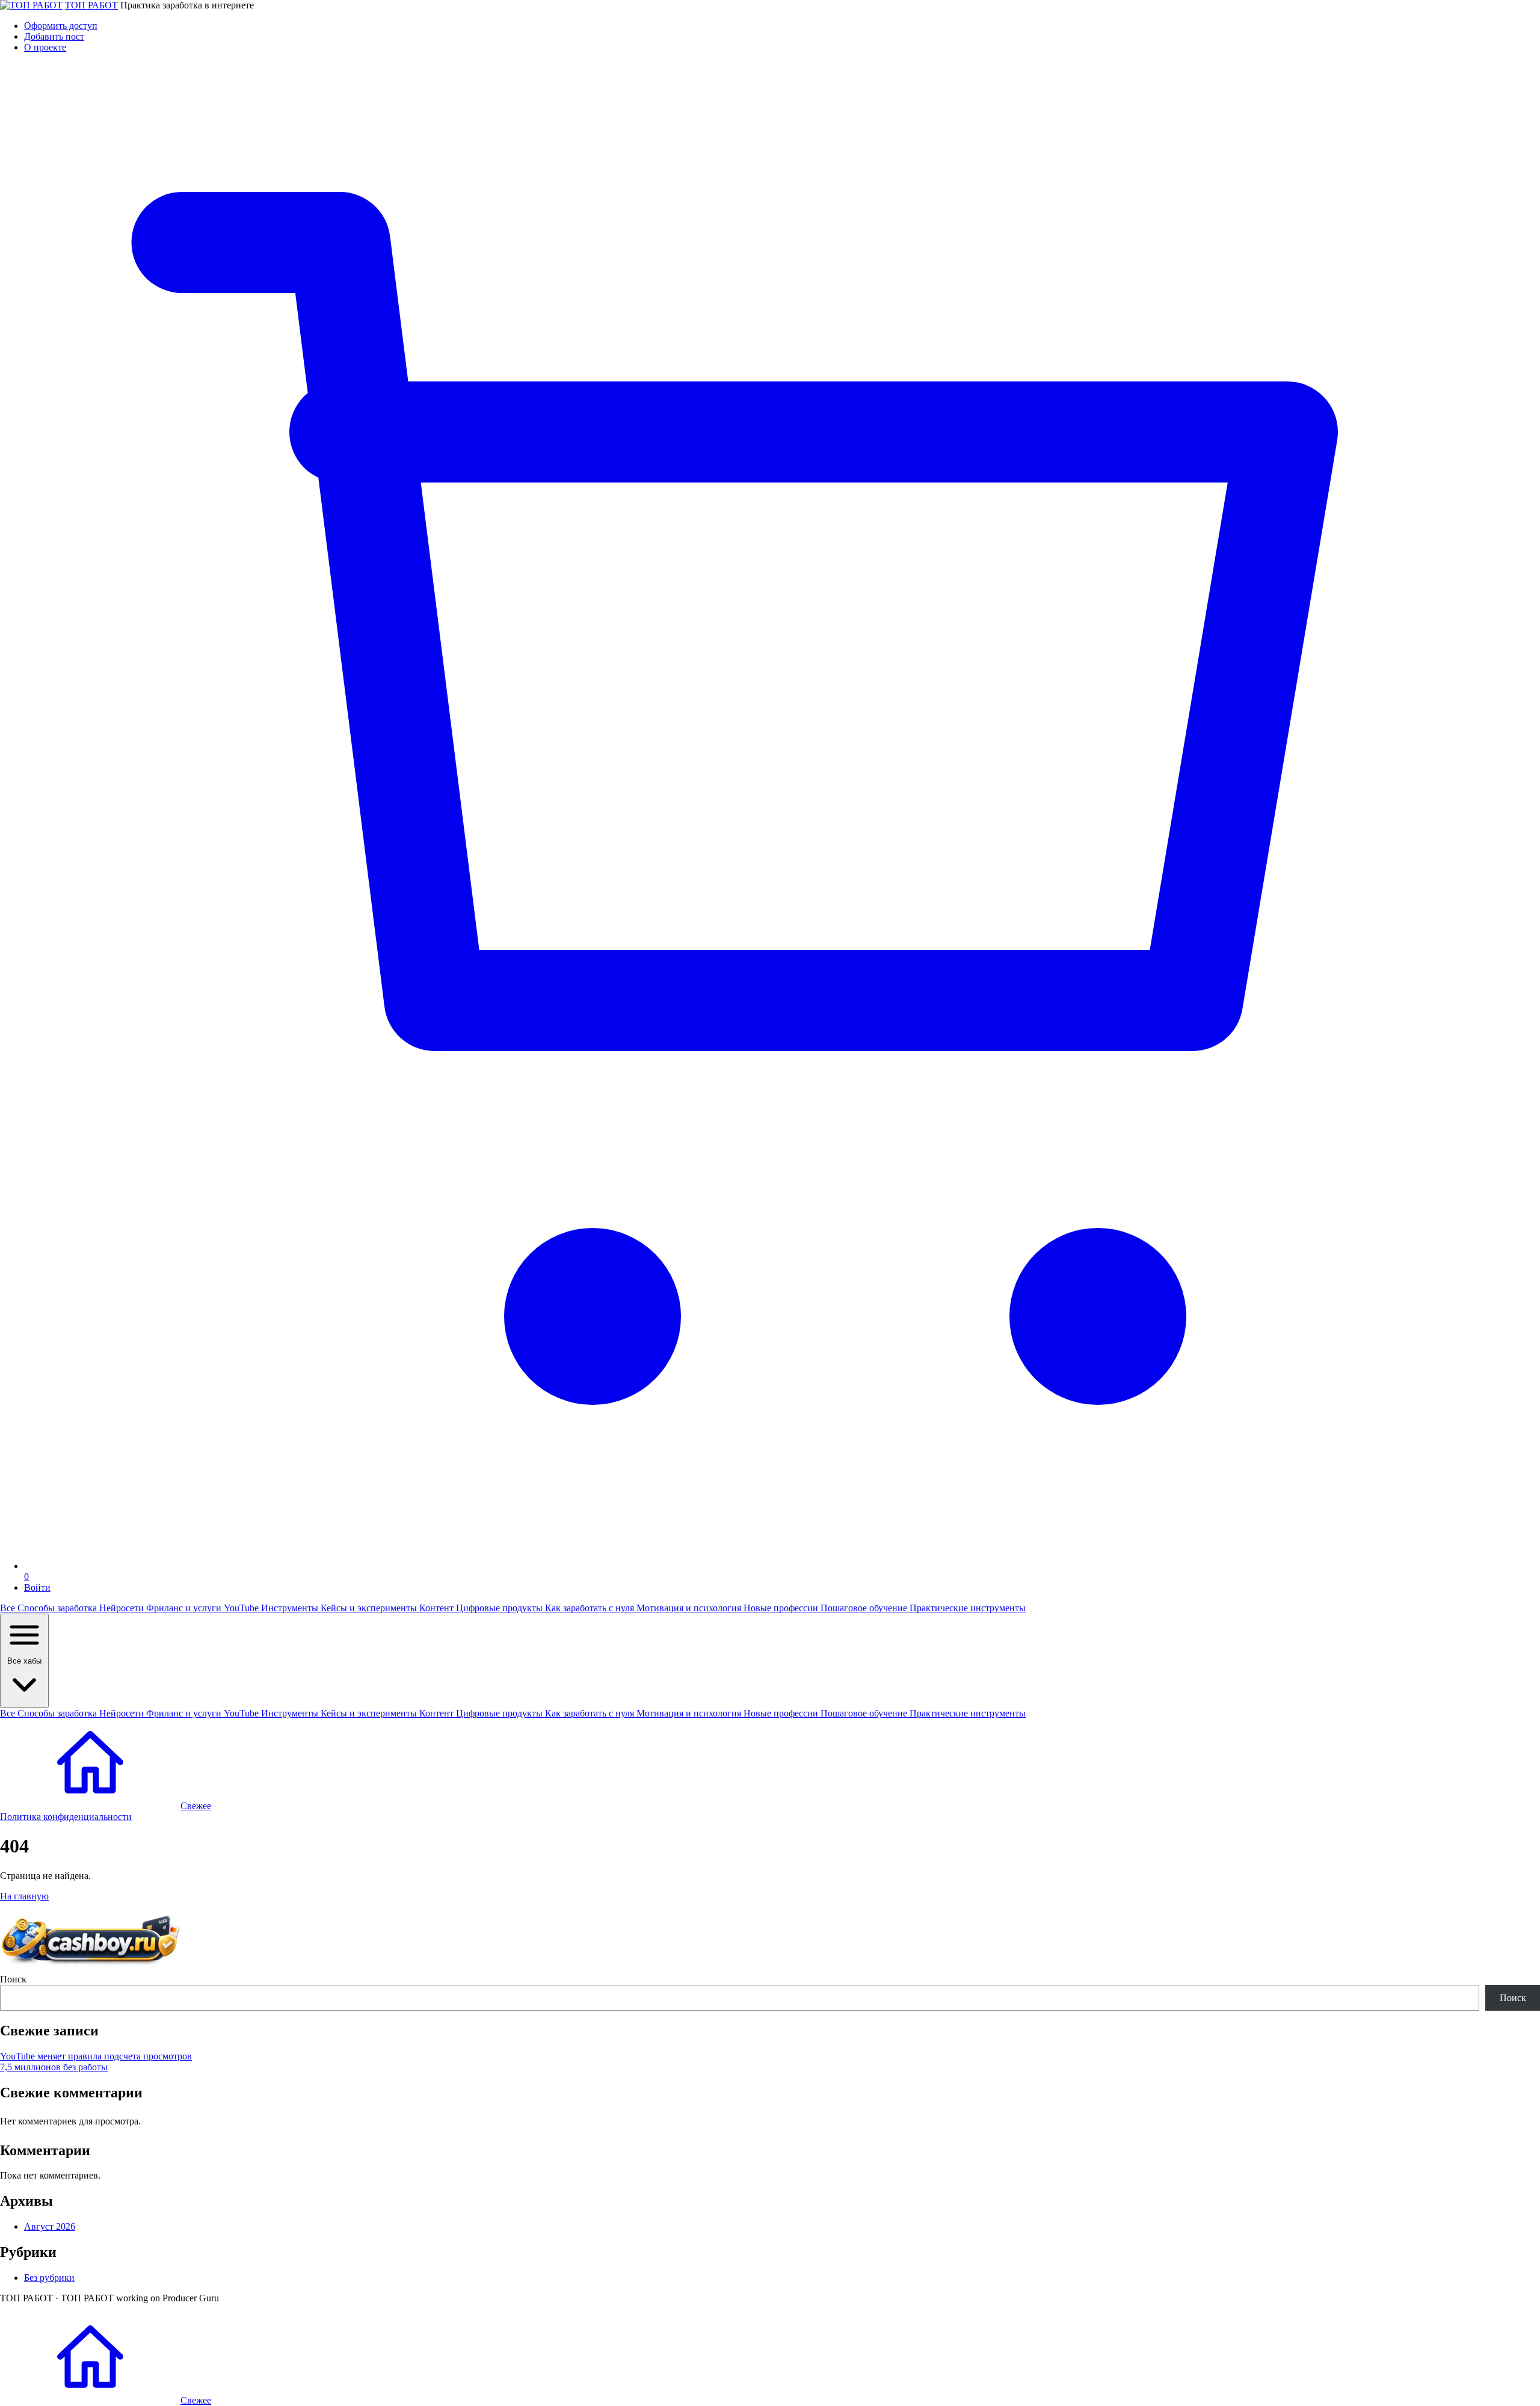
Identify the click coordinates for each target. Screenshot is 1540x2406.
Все (9, 1608)
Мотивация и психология (690, 1608)
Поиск (13, 1979)
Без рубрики (49, 2278)
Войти (37, 1587)
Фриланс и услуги (185, 1608)
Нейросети (123, 1608)
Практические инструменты (968, 1608)
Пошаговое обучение (865, 1608)
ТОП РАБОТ (91, 5)
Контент (438, 1608)
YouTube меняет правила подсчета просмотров (96, 2056)
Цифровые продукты (500, 1608)
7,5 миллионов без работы (54, 2067)
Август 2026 (50, 2226)
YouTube (242, 1608)
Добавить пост (54, 36)
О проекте (45, 47)
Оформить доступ (61, 26)
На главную (24, 1896)
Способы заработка (58, 1608)
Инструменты (291, 1608)
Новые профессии (782, 1608)
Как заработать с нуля (591, 1608)
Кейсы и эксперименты (370, 1608)
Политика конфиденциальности (66, 1817)
